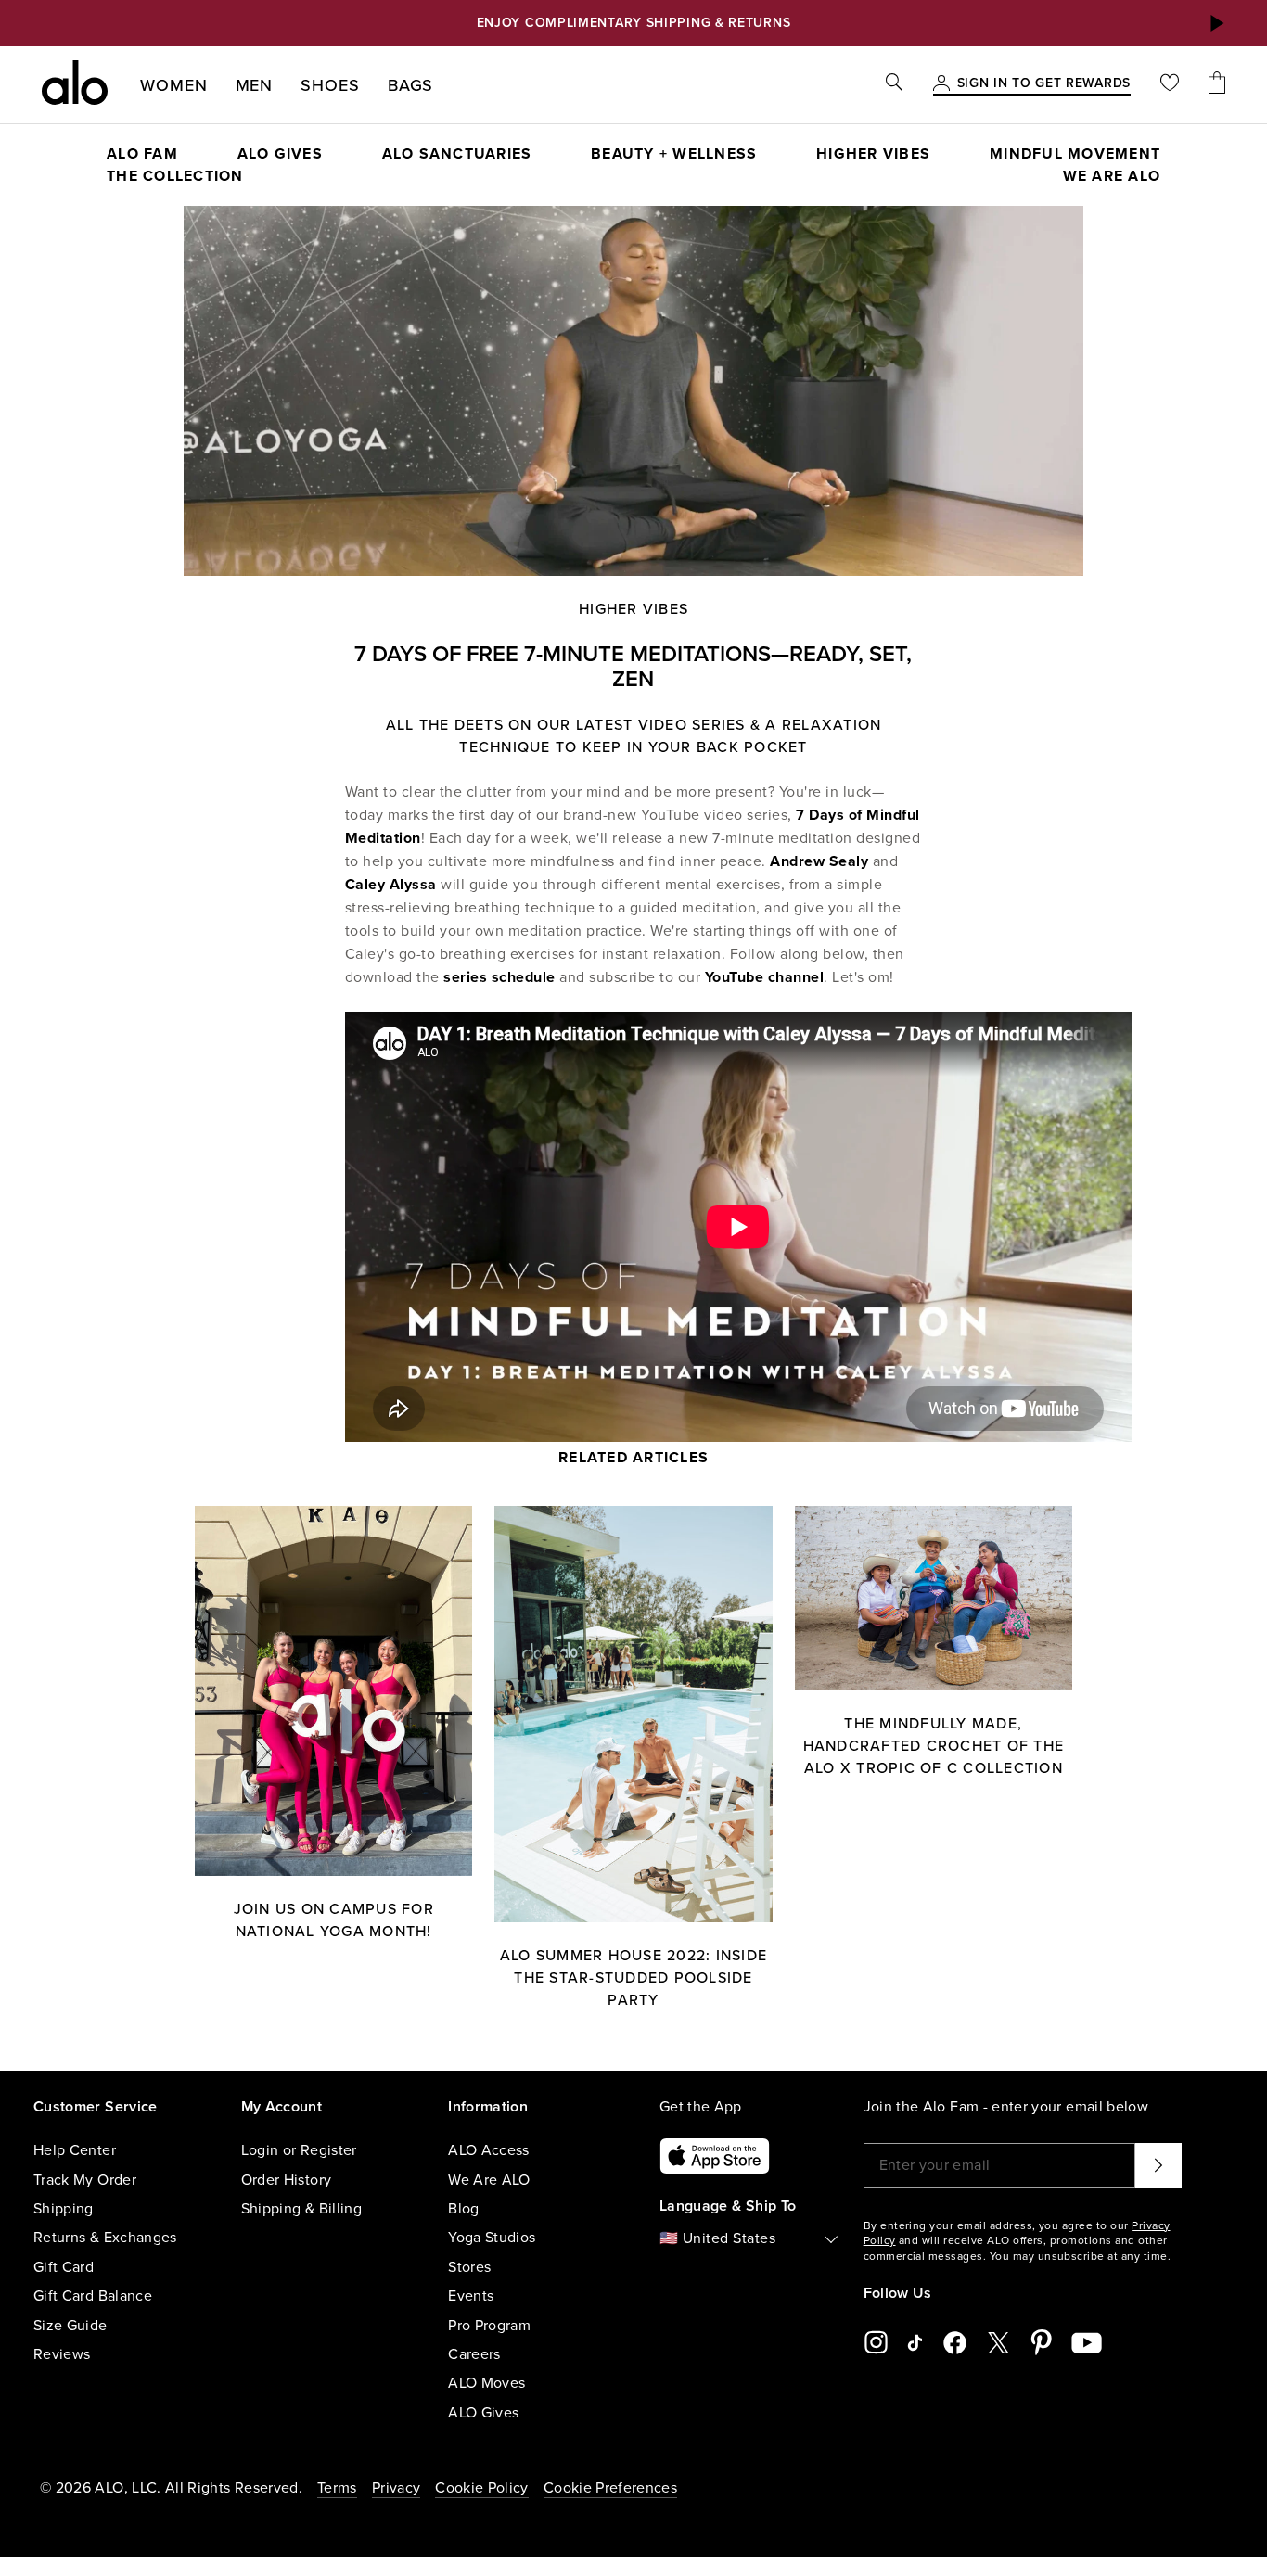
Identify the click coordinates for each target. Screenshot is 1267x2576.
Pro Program (489, 2326)
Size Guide (70, 2326)
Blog (463, 2209)
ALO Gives (483, 2413)
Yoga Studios (492, 2238)
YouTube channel (765, 977)
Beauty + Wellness (674, 154)
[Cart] (1217, 85)
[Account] (941, 84)
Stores (469, 2267)
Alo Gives (280, 154)
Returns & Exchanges (105, 2238)
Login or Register (299, 2150)
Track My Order (85, 2180)
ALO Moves (486, 2383)
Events (471, 2296)
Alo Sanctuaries (457, 154)
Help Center (75, 2150)
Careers (474, 2354)
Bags (411, 85)
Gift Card (64, 2267)
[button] (1216, 23)
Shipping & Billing (301, 2209)
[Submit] (1158, 2165)
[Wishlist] (1170, 85)
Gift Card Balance (93, 2296)
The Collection (175, 176)
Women (174, 85)
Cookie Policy (482, 2488)
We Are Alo (1112, 176)
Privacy (396, 2488)
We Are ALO (489, 2180)
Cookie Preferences (610, 2488)
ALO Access (489, 2150)
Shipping (64, 2209)
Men (255, 85)
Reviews (62, 2354)
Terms (337, 2488)
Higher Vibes (873, 154)
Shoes (330, 85)
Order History (287, 2180)
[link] (1044, 84)
